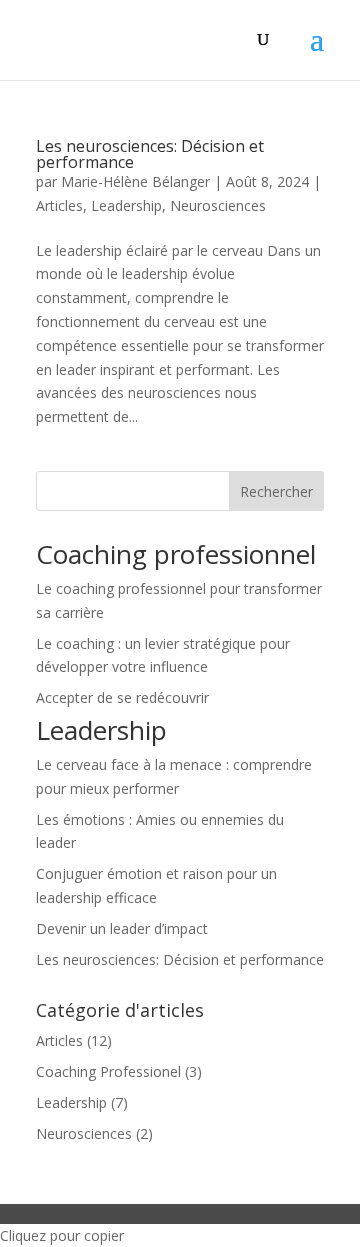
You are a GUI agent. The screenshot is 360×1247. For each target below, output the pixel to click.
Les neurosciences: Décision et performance (150, 154)
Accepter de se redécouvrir (122, 697)
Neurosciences (218, 205)
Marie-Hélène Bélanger (135, 181)
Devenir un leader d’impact (122, 928)
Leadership (126, 205)
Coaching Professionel (108, 1071)
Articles (59, 205)
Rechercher (276, 491)
